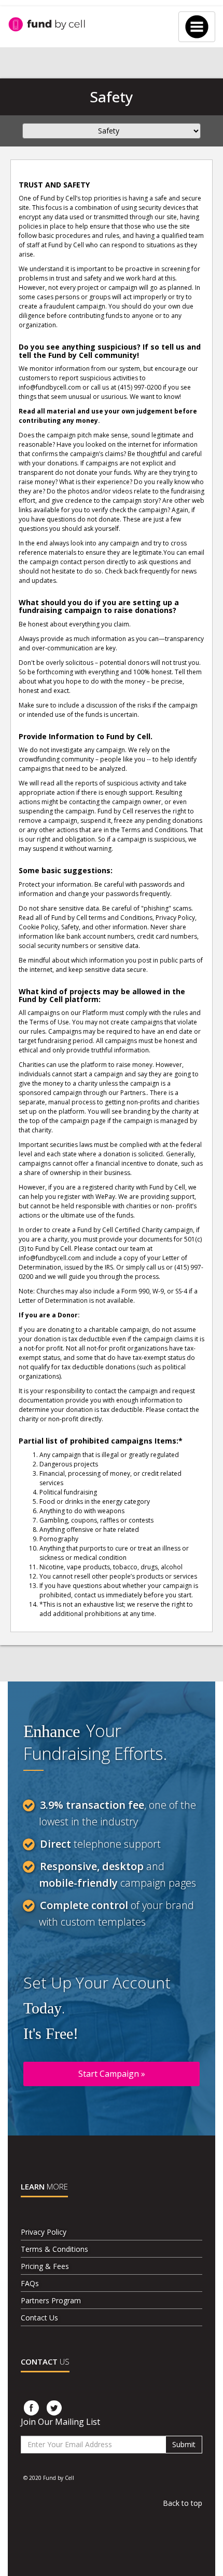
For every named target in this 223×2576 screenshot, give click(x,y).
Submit (184, 2444)
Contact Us (39, 2318)
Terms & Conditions (54, 2249)
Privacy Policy (44, 2232)
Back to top (183, 2503)
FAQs (30, 2283)
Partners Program (51, 2300)
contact (85, 1595)
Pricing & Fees (45, 2266)
